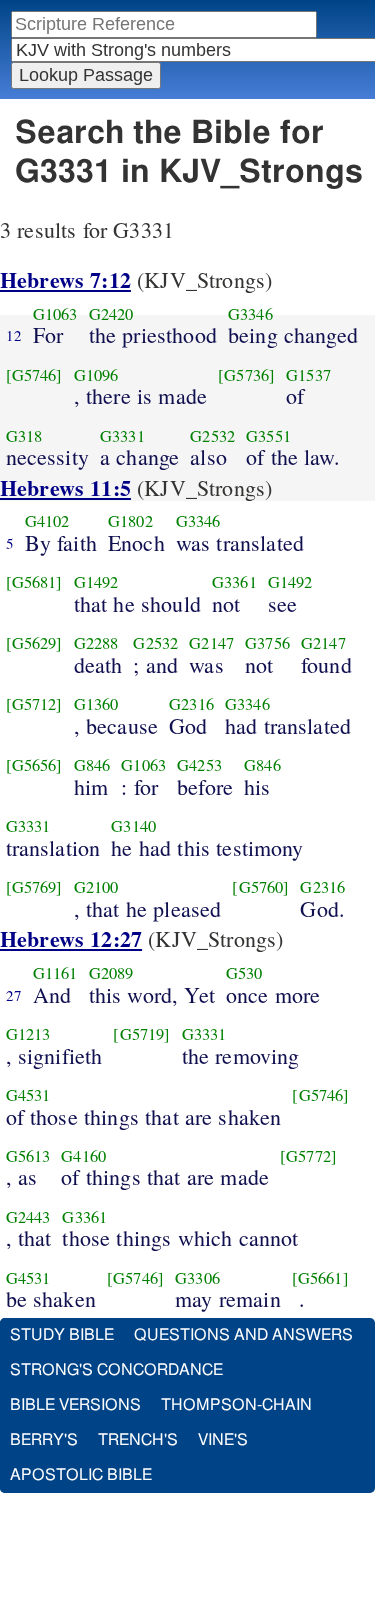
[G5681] (34, 582)
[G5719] (141, 1034)
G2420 (111, 314)
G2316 (191, 704)
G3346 (250, 314)
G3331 (122, 436)
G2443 (28, 1217)
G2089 (111, 973)
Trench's (138, 1440)
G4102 (47, 521)
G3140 (133, 826)
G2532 (212, 436)
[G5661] (320, 1278)
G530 (244, 973)
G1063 (55, 314)
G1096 (96, 375)
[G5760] (260, 887)
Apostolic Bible (81, 1475)
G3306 (197, 1278)
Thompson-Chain (236, 1405)
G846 (92, 765)
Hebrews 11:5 (65, 487)
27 (14, 995)
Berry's (44, 1440)
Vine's (223, 1440)
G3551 (268, 436)
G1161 (55, 973)
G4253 (199, 765)
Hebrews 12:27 (71, 938)
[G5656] (34, 765)
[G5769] (34, 887)
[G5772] (308, 1156)
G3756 (267, 643)
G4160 (83, 1156)
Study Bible (62, 1335)
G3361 (234, 582)
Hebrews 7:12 (65, 279)
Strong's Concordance (116, 1370)
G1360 (96, 704)
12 (14, 335)
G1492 (96, 582)
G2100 (96, 887)
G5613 (28, 1156)
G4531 (28, 1095)
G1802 (130, 521)
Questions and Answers (243, 1335)
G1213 (28, 1034)
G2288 (96, 643)
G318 (24, 436)
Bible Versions (75, 1405)
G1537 (308, 375)
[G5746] (34, 375)
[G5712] (34, 704)
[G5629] (34, 643)
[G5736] (246, 375)
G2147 (211, 643)
